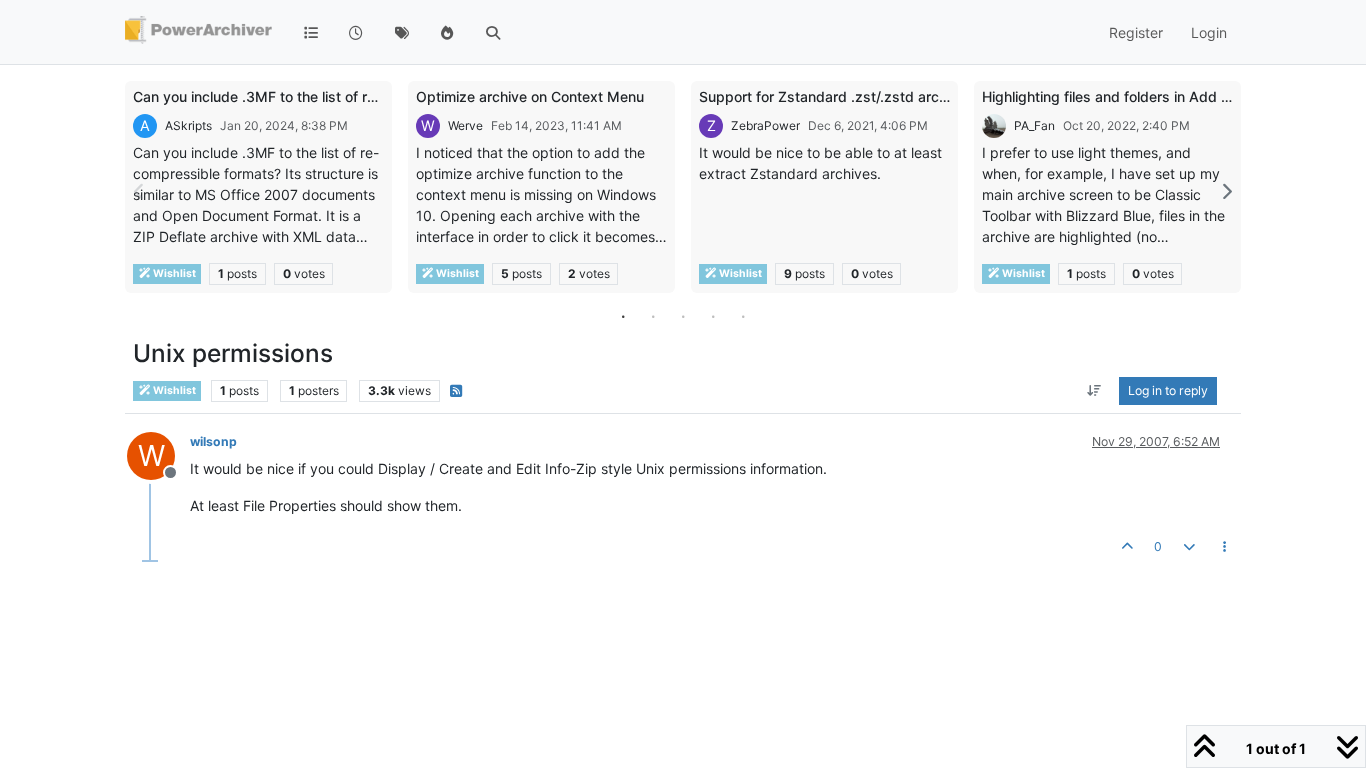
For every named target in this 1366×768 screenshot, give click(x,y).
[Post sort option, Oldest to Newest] (1094, 391)
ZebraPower (765, 125)
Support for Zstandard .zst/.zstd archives (836, 96)
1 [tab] (623, 316)
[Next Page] (1226, 191)
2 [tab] (653, 316)
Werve (465, 125)
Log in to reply (1168, 390)
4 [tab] (713, 316)
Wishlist (173, 273)
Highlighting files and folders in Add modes (1124, 96)
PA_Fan (1034, 125)
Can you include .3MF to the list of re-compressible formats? (332, 96)
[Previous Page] (140, 191)
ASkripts (188, 125)
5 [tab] (743, 316)
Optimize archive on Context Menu (530, 96)
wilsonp (213, 441)
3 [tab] (683, 316)
